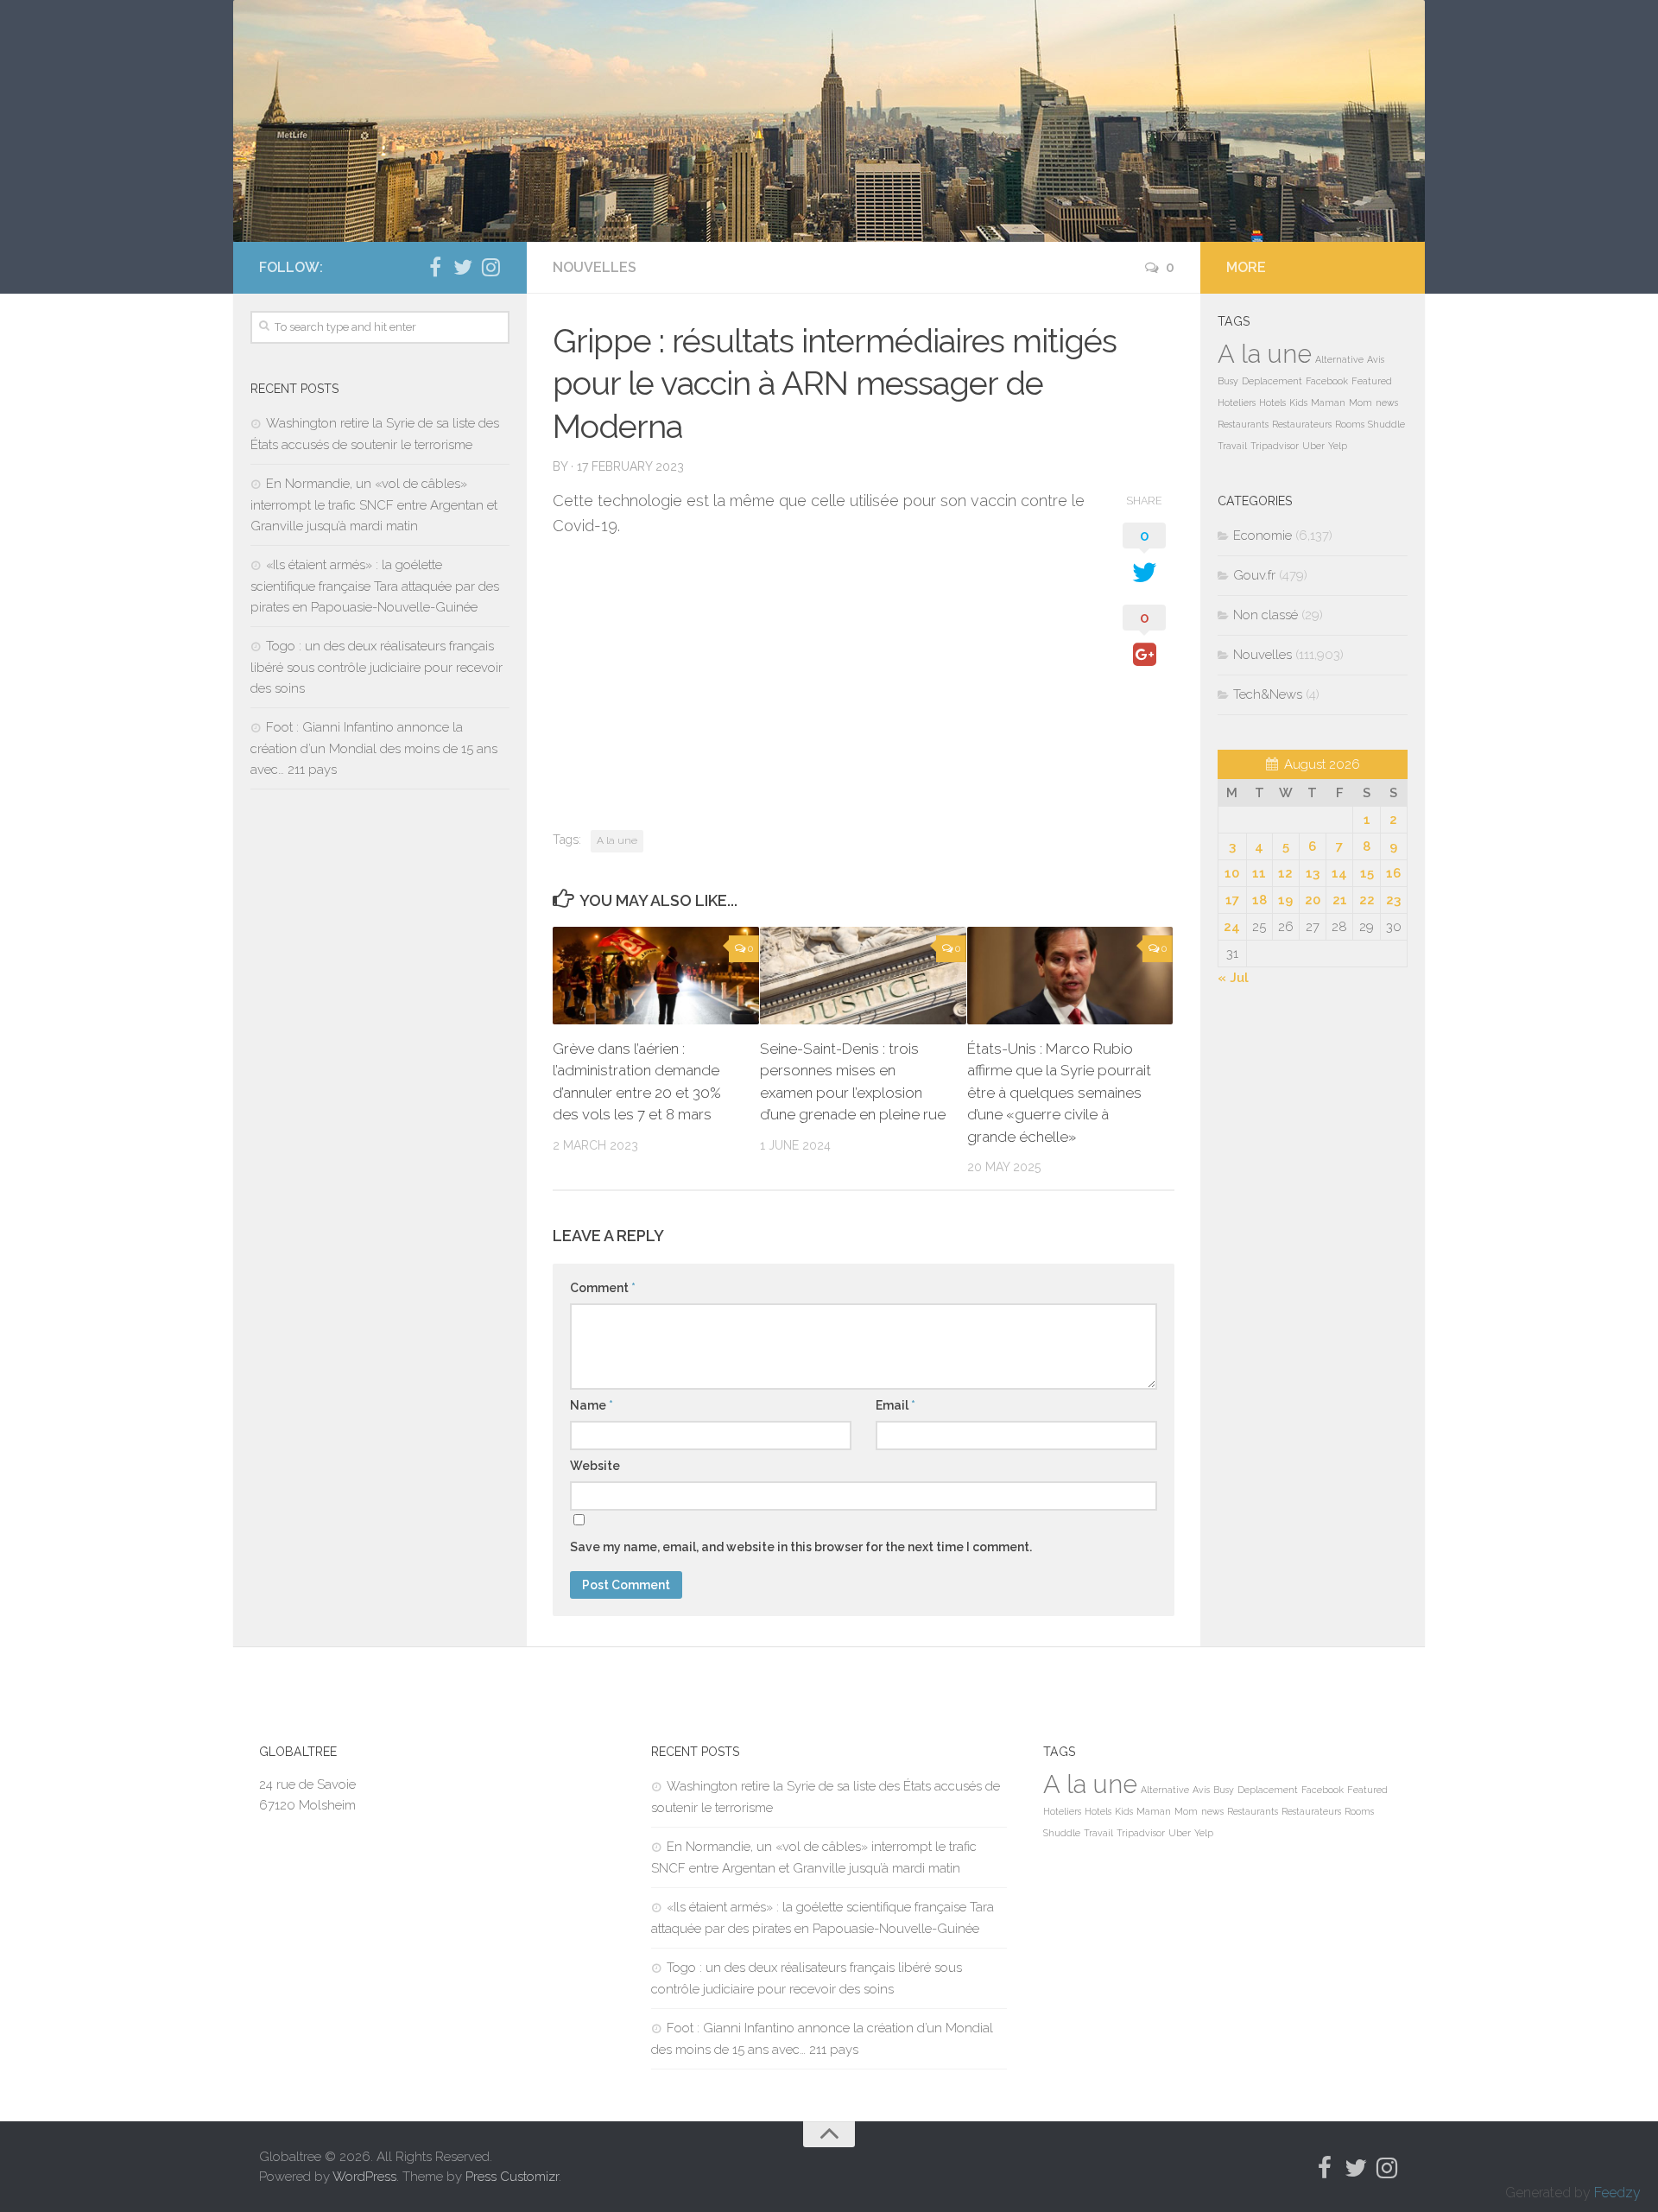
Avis (1376, 359)
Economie (1262, 536)
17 (1232, 900)
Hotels (1272, 402)
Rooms (1350, 424)
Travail (1232, 446)
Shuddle (1386, 424)
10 (1232, 873)
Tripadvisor (1275, 446)
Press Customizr (512, 2177)
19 (1285, 900)
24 (1232, 927)
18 (1259, 900)
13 (1313, 873)
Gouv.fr (1254, 575)
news (1387, 402)
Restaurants (1243, 424)
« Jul (1233, 978)
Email (895, 1405)
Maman (1328, 402)
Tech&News (1268, 694)
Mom (1361, 402)
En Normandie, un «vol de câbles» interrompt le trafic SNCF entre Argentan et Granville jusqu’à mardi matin (374, 505)
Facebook (1327, 381)
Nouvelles (595, 267)
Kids (1298, 402)
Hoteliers (1237, 402)
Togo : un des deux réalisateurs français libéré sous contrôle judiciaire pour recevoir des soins (377, 667)
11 (1259, 873)
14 (1339, 873)
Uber (1313, 446)
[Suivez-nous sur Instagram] (490, 267)
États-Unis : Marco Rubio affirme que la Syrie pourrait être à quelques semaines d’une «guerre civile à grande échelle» (1059, 1093)
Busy (1228, 381)
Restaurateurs (1302, 424)
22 (1367, 900)
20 (1313, 900)
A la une (617, 840)
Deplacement (1272, 381)
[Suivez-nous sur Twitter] (463, 267)
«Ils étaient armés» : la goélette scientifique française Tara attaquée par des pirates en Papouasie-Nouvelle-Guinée (375, 586)
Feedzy (1617, 2193)
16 (1393, 873)
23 (1393, 900)
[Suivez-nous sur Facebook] (435, 267)
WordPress (364, 2177)
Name (592, 1405)
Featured (1372, 381)
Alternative (1339, 359)
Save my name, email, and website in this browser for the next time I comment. (801, 1547)
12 (1285, 873)
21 (1340, 900)
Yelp (1338, 446)
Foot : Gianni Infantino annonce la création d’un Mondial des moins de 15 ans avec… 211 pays (374, 748)
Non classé (1266, 615)
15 (1367, 873)
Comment (603, 1288)
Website (595, 1466)
